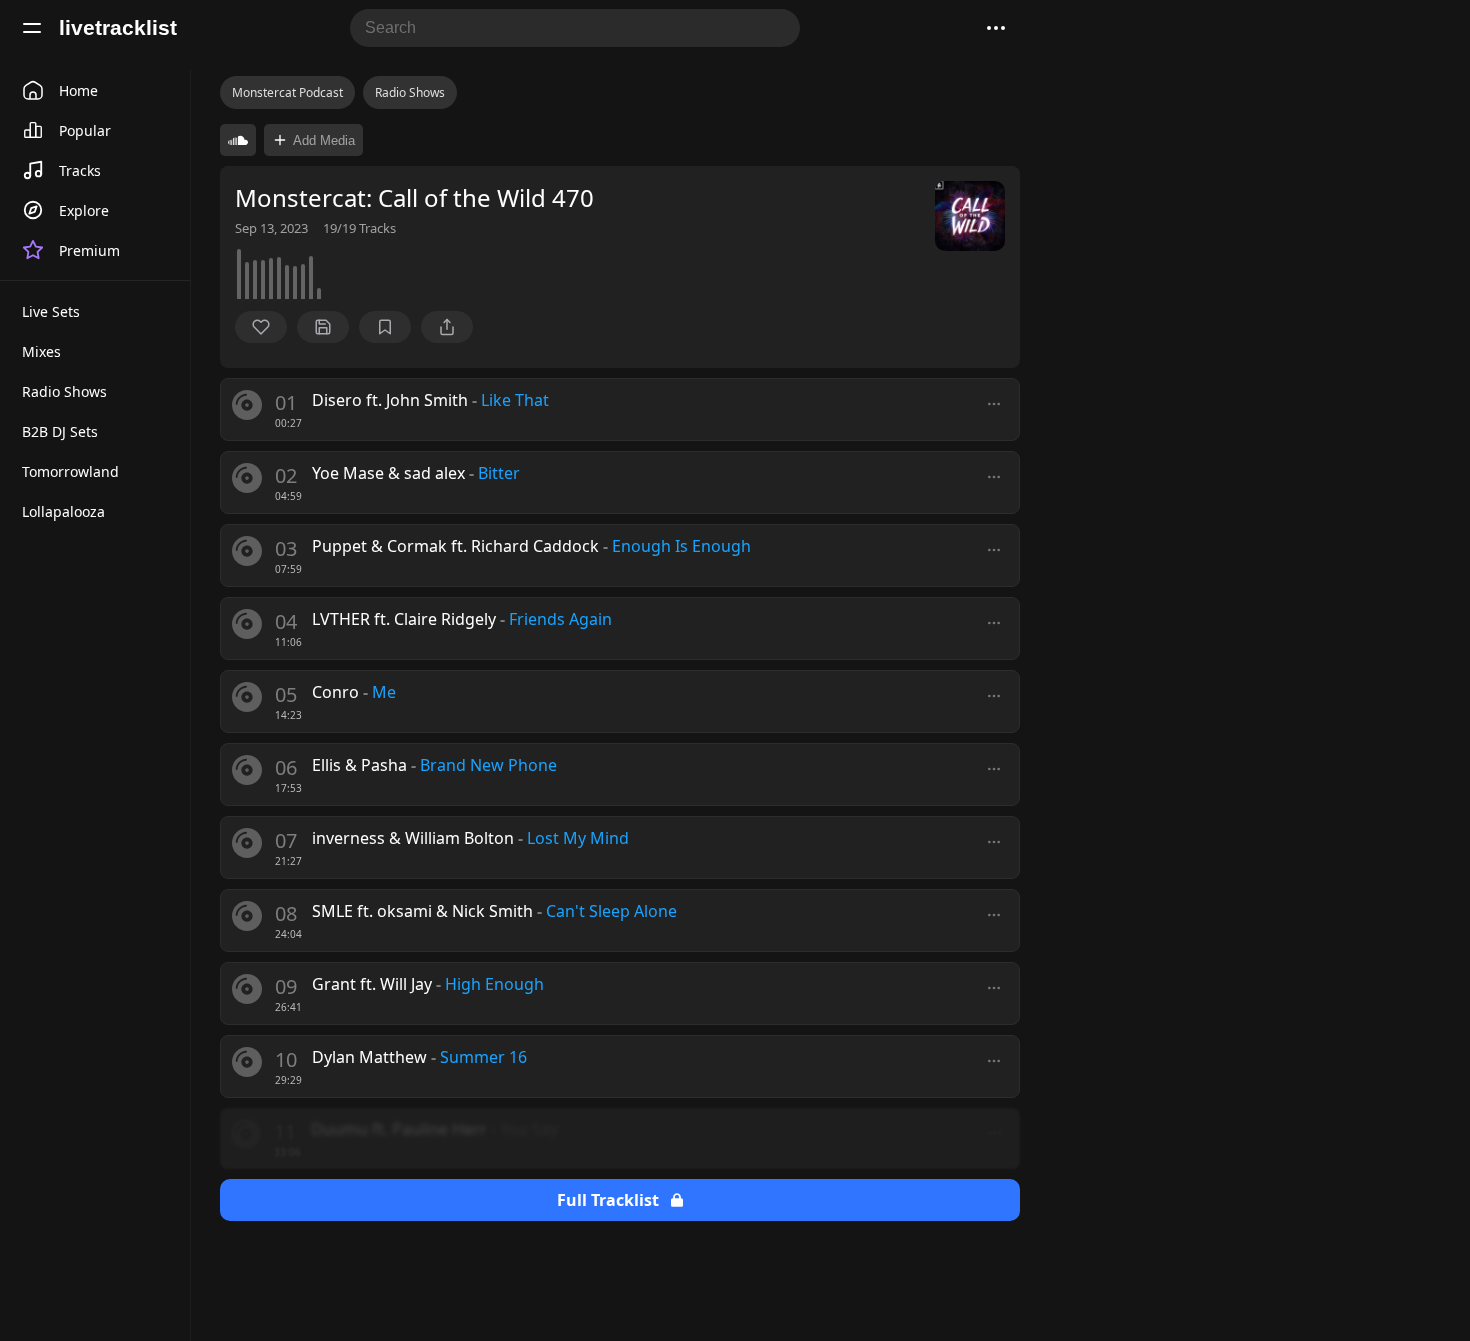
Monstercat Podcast (287, 92)
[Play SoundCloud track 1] (238, 140)
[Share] (447, 327)
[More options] (994, 404)
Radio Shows (410, 92)
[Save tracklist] (323, 327)
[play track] (247, 405)
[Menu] (32, 28)
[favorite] (261, 327)
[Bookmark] (385, 327)
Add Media (324, 140)
